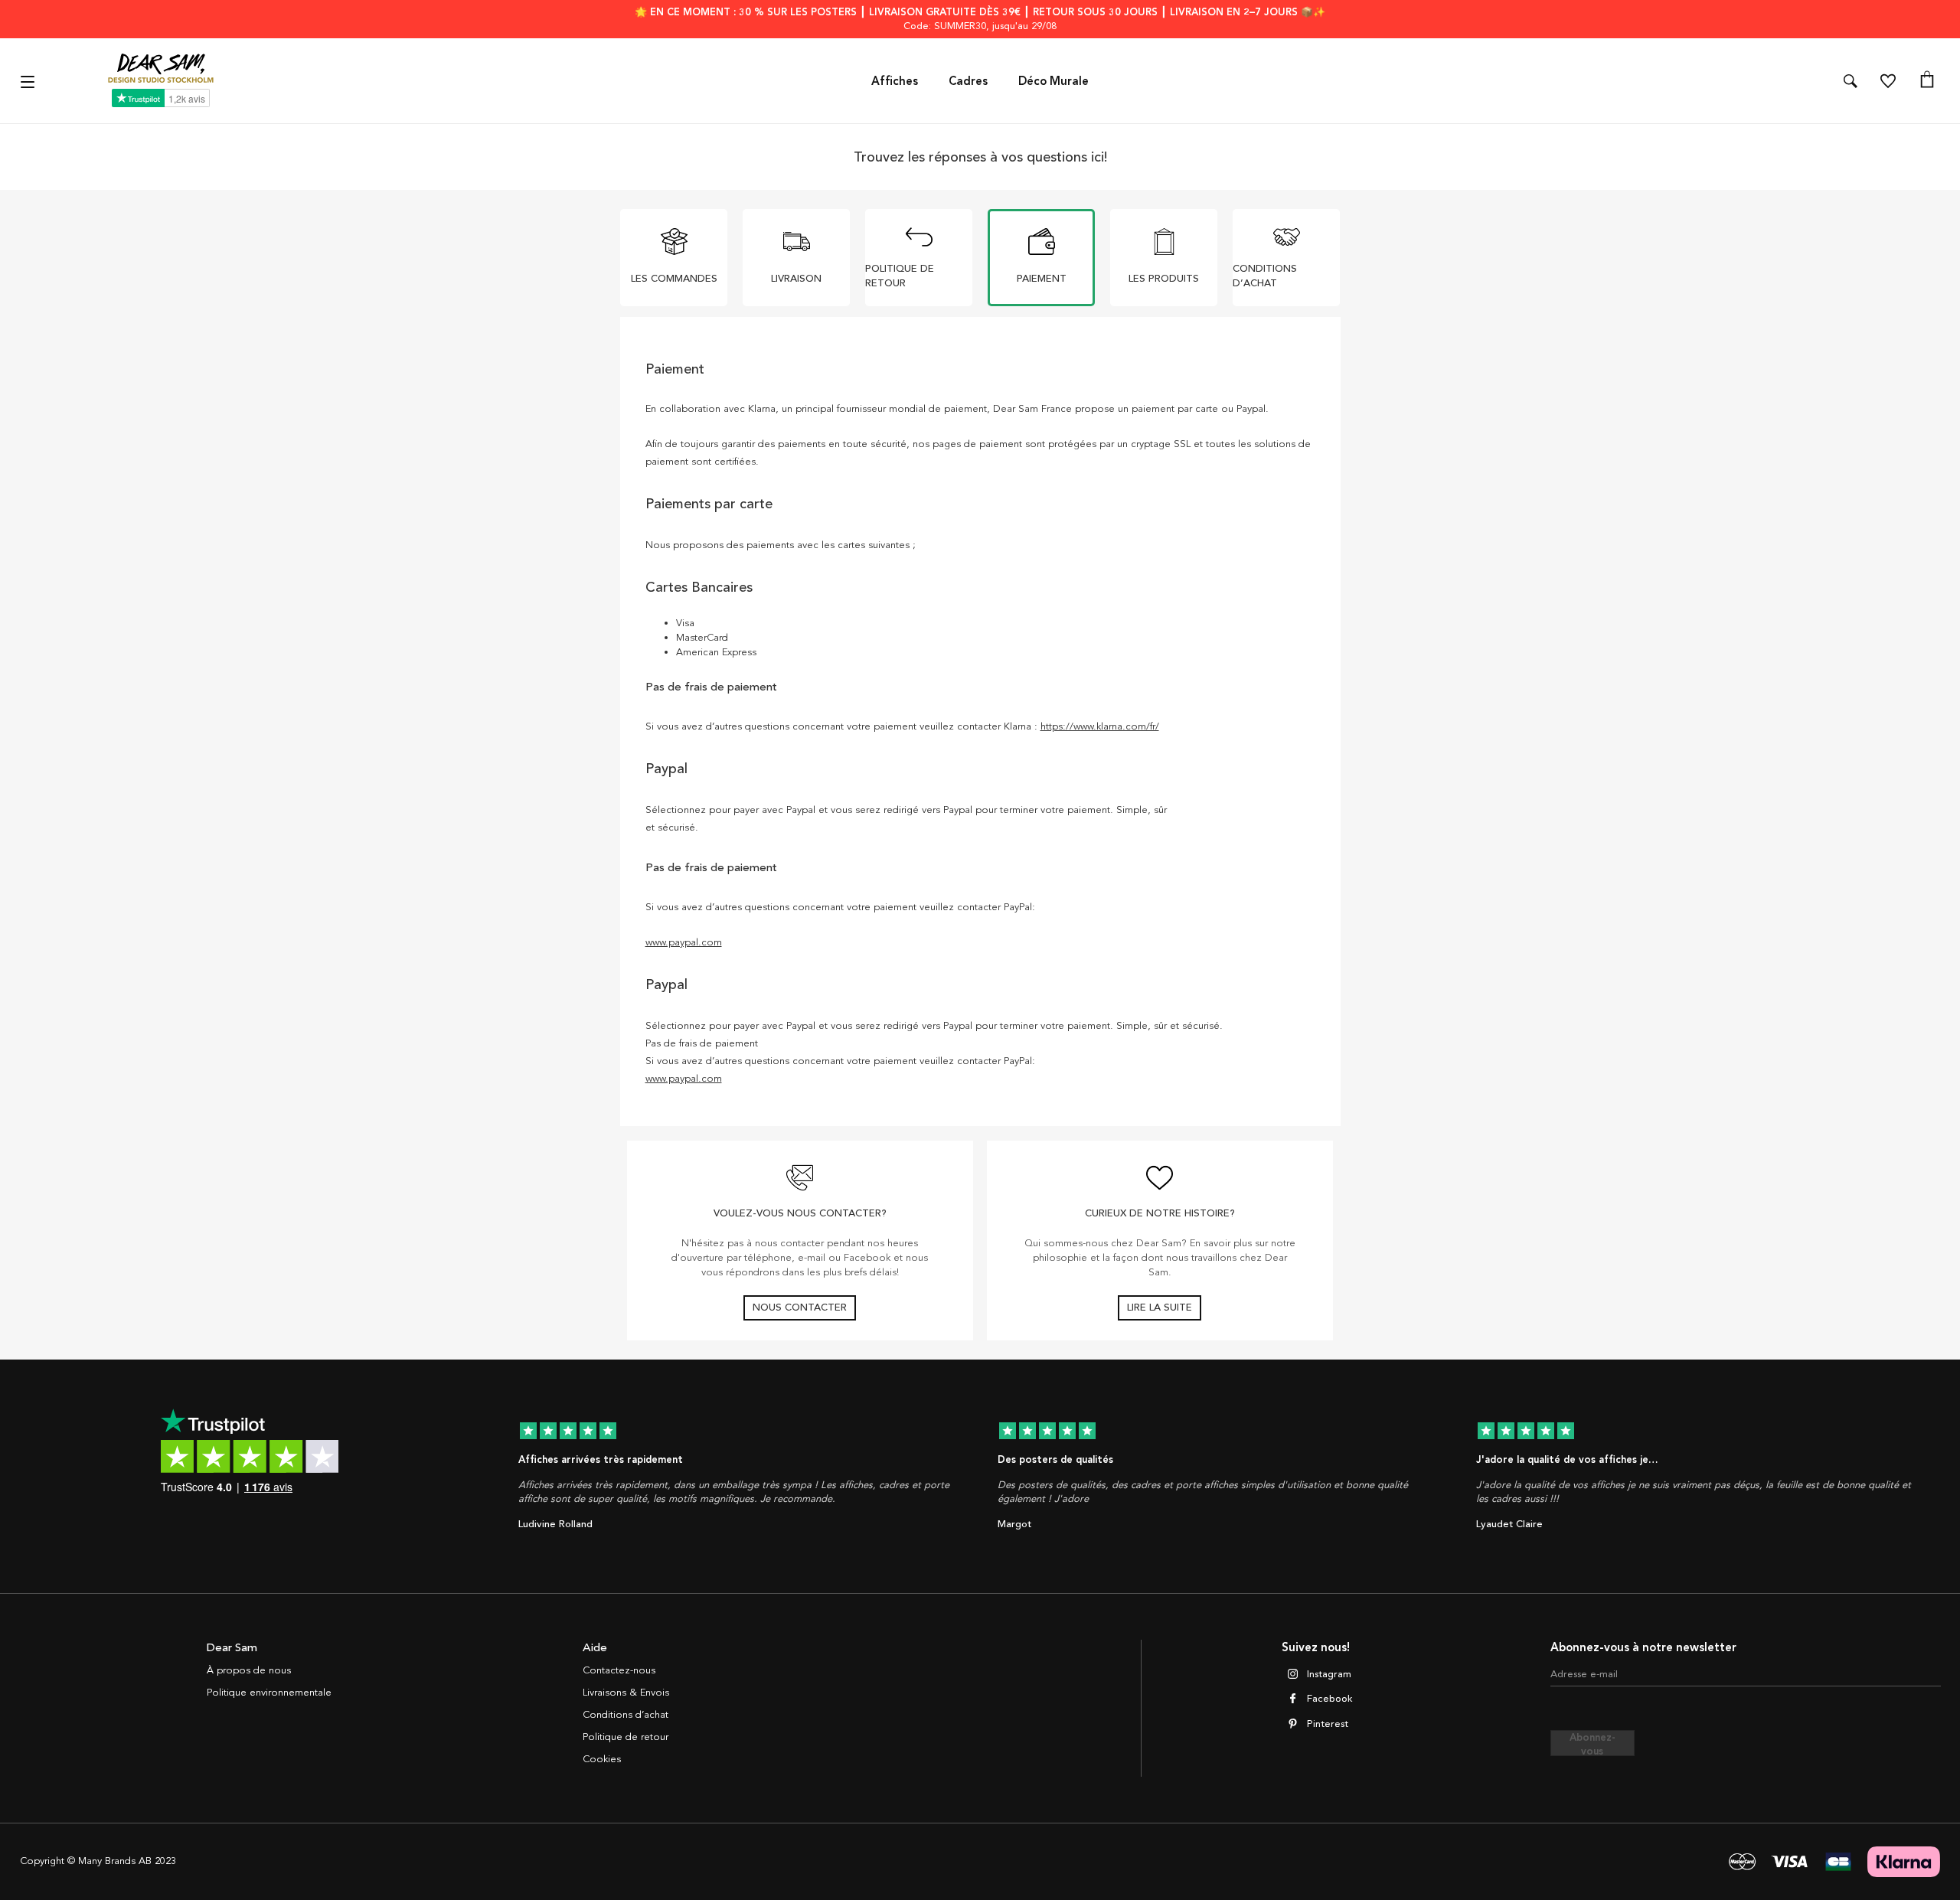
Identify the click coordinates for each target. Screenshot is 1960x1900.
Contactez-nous (619, 1670)
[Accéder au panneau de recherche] (1851, 81)
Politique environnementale (269, 1693)
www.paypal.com (684, 942)
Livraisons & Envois (626, 1693)
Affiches (895, 81)
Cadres (968, 81)
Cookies (602, 1759)
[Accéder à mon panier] (1927, 81)
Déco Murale (1053, 81)
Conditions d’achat (626, 1715)
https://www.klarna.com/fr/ (1100, 726)
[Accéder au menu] (29, 81)
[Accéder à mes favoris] (1888, 81)
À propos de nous (249, 1670)
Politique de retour (626, 1737)
